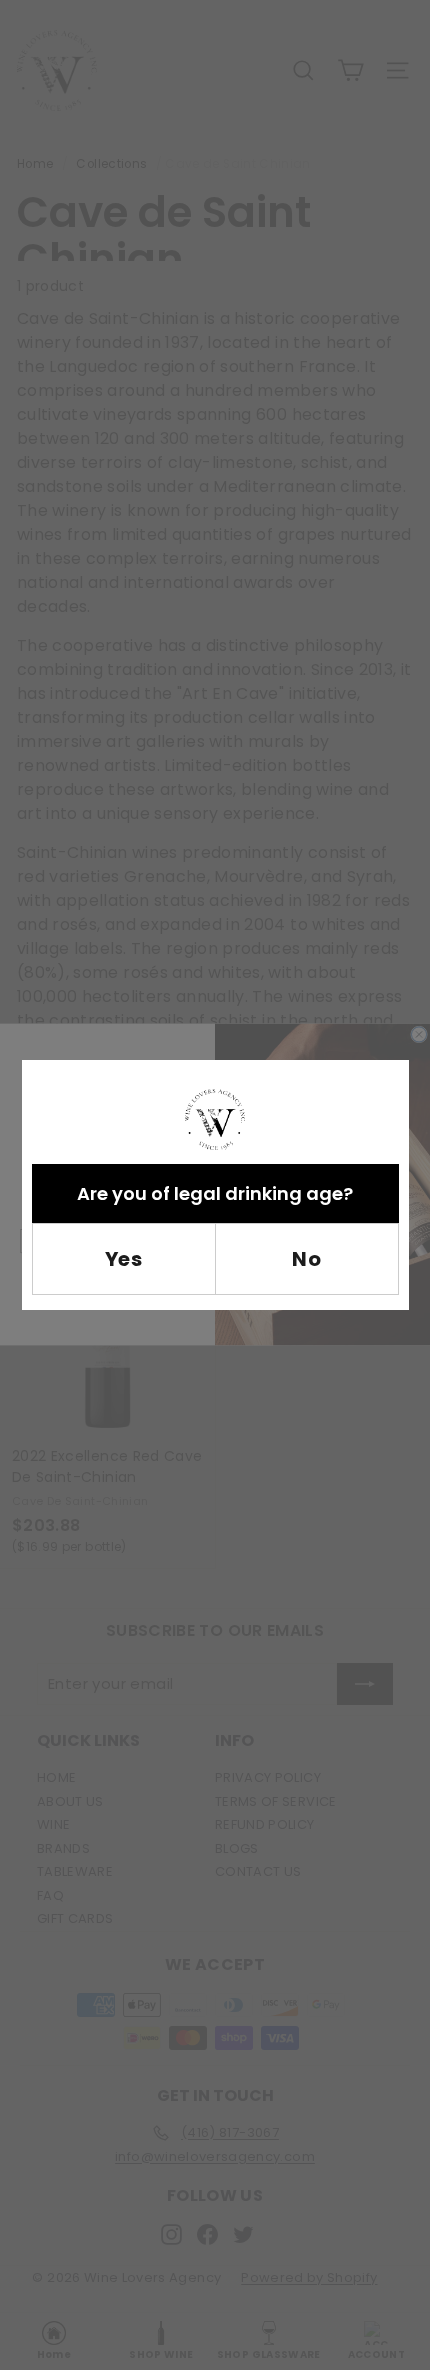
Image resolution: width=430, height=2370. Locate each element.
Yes (124, 1259)
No (306, 1259)
